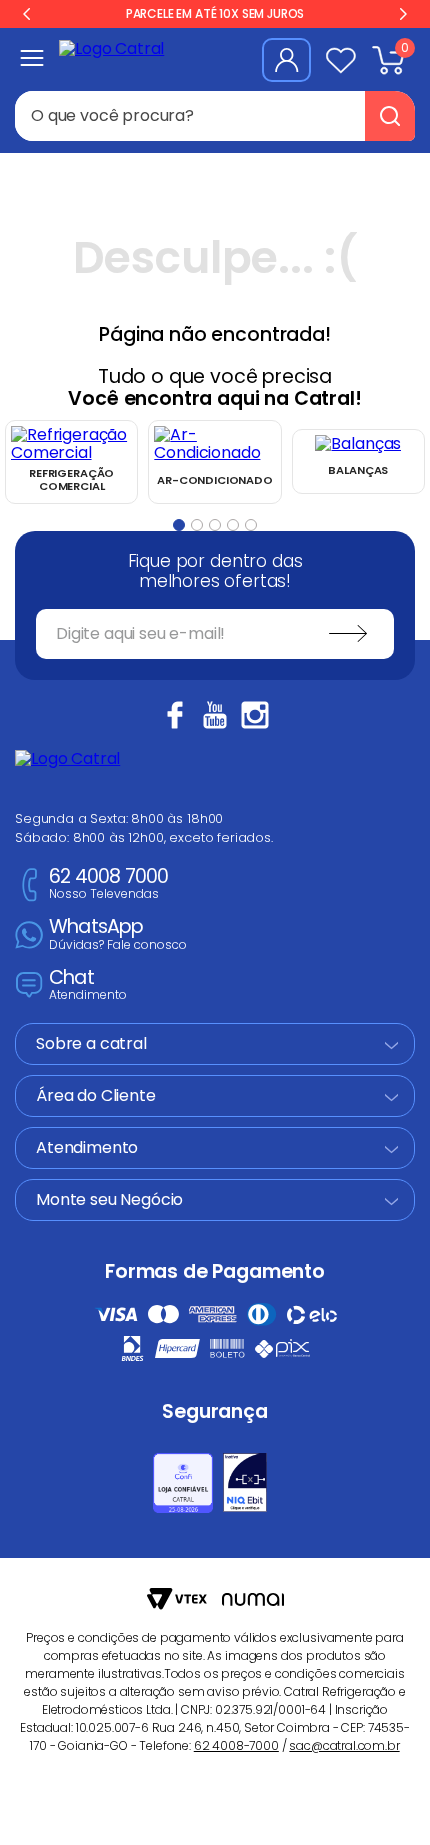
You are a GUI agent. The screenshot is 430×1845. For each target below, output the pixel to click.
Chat (88, 985)
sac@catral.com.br (344, 1745)
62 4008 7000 (108, 884)
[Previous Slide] (27, 14)
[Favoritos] (341, 60)
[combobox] (215, 116)
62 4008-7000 (236, 1745)
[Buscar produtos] (390, 116)
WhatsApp (118, 934)
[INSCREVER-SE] (348, 634)
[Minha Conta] (286, 60)
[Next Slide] (403, 14)
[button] (179, 525)
